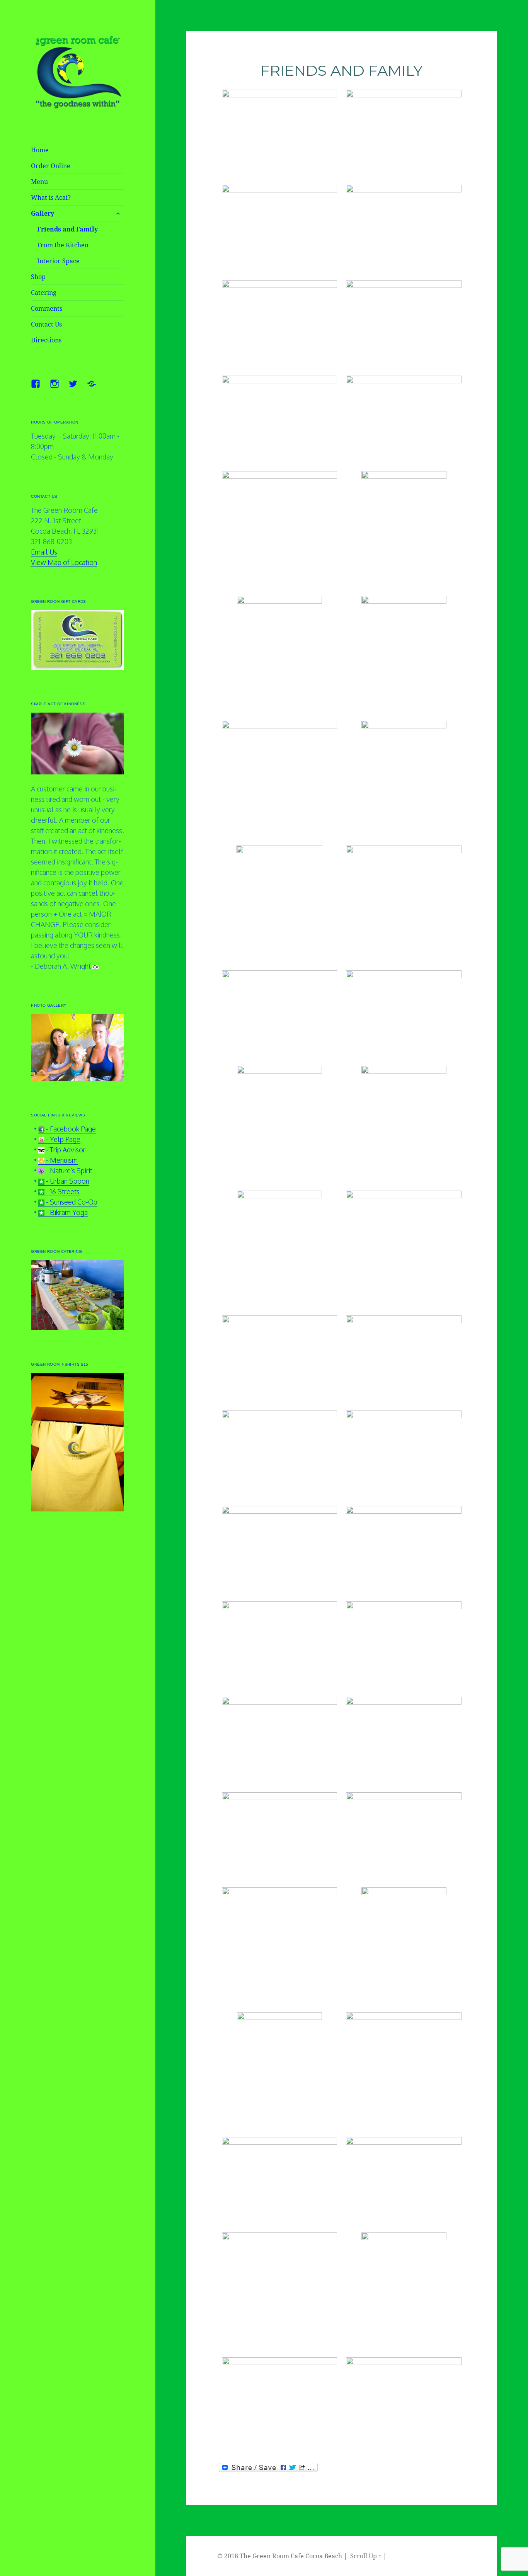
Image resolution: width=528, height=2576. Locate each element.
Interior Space (58, 261)
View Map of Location (64, 562)
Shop (38, 277)
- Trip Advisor (65, 1150)
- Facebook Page (70, 1129)
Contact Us (46, 324)
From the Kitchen (63, 245)
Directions (46, 340)
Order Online (51, 166)
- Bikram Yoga (66, 1212)
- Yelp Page (62, 1139)
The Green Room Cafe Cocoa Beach (291, 2556)
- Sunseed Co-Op (71, 1202)
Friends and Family (67, 229)
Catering (44, 293)
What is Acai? (51, 197)
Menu (39, 182)
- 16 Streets (62, 1191)
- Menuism (61, 1160)
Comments (47, 308)
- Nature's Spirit (68, 1171)
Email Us (44, 552)
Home (40, 150)
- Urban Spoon (67, 1181)
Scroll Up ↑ (366, 2556)
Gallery (43, 213)
